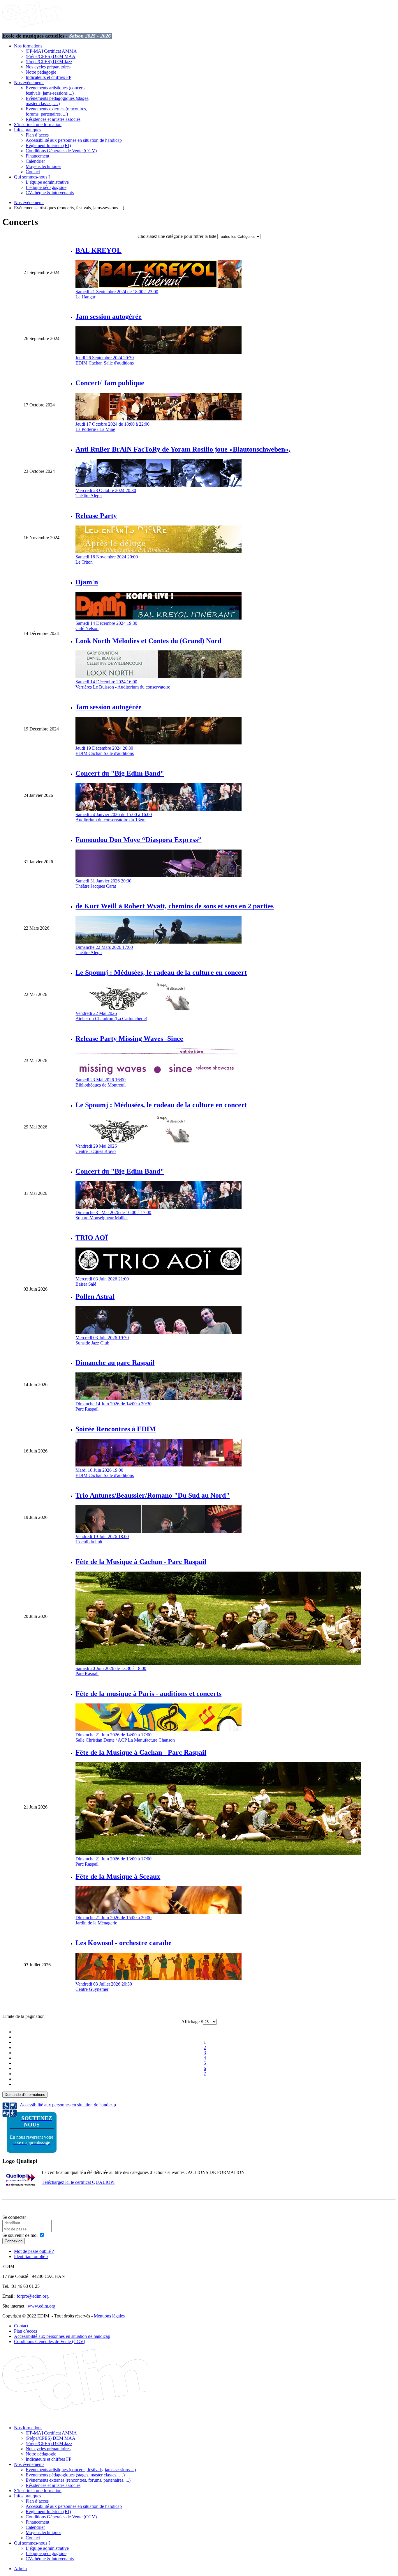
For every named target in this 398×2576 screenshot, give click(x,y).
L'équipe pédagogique (46, 187)
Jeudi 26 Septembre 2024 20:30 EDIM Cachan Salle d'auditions (105, 360)
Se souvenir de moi (20, 2235)
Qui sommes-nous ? (32, 177)
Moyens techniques (43, 166)
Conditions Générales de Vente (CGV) (61, 151)
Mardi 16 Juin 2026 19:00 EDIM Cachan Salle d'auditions (105, 1473)
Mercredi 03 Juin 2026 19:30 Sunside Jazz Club (102, 1340)
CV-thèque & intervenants (50, 193)
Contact (33, 172)
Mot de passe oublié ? (34, 2251)
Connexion (14, 2241)
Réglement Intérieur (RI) (48, 145)
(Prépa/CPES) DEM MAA (51, 56)
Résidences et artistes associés (53, 119)
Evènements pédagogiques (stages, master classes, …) (58, 101)
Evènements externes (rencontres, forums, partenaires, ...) (56, 111)
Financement (37, 156)
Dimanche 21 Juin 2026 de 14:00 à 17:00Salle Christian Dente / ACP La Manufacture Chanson (125, 1737)
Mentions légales (109, 2316)
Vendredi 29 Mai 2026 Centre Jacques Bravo (96, 1149)
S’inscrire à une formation (38, 124)
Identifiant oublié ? (31, 2256)
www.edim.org (42, 2306)
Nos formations (28, 46)
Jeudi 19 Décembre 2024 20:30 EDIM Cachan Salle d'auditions (105, 751)
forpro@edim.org (33, 2296)
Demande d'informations (25, 2095)
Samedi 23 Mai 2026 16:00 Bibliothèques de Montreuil (101, 1082)
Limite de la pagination (23, 2016)
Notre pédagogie (41, 72)
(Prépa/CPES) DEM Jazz (49, 62)
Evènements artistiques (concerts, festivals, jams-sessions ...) (56, 90)
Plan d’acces (37, 135)
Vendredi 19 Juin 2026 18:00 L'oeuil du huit (102, 1539)
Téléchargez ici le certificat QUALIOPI (78, 2182)
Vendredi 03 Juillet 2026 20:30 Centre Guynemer (104, 1987)
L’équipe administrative (47, 182)
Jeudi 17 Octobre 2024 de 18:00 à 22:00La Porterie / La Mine (112, 427)
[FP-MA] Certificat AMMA (51, 51)
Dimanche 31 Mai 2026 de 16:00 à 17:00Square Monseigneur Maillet (113, 1215)
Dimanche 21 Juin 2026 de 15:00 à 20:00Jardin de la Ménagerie (113, 1920)
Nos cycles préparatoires (48, 67)
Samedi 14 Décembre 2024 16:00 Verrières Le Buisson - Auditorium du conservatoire (123, 684)
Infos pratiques (28, 130)
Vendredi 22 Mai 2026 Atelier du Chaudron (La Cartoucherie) (111, 1016)
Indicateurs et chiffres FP (49, 77)
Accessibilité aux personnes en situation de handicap (74, 140)
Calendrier (35, 161)
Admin (20, 2569)
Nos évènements (29, 83)
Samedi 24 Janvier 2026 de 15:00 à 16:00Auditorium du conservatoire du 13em (114, 817)
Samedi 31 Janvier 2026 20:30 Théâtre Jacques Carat (103, 883)
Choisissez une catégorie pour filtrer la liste (177, 236)
